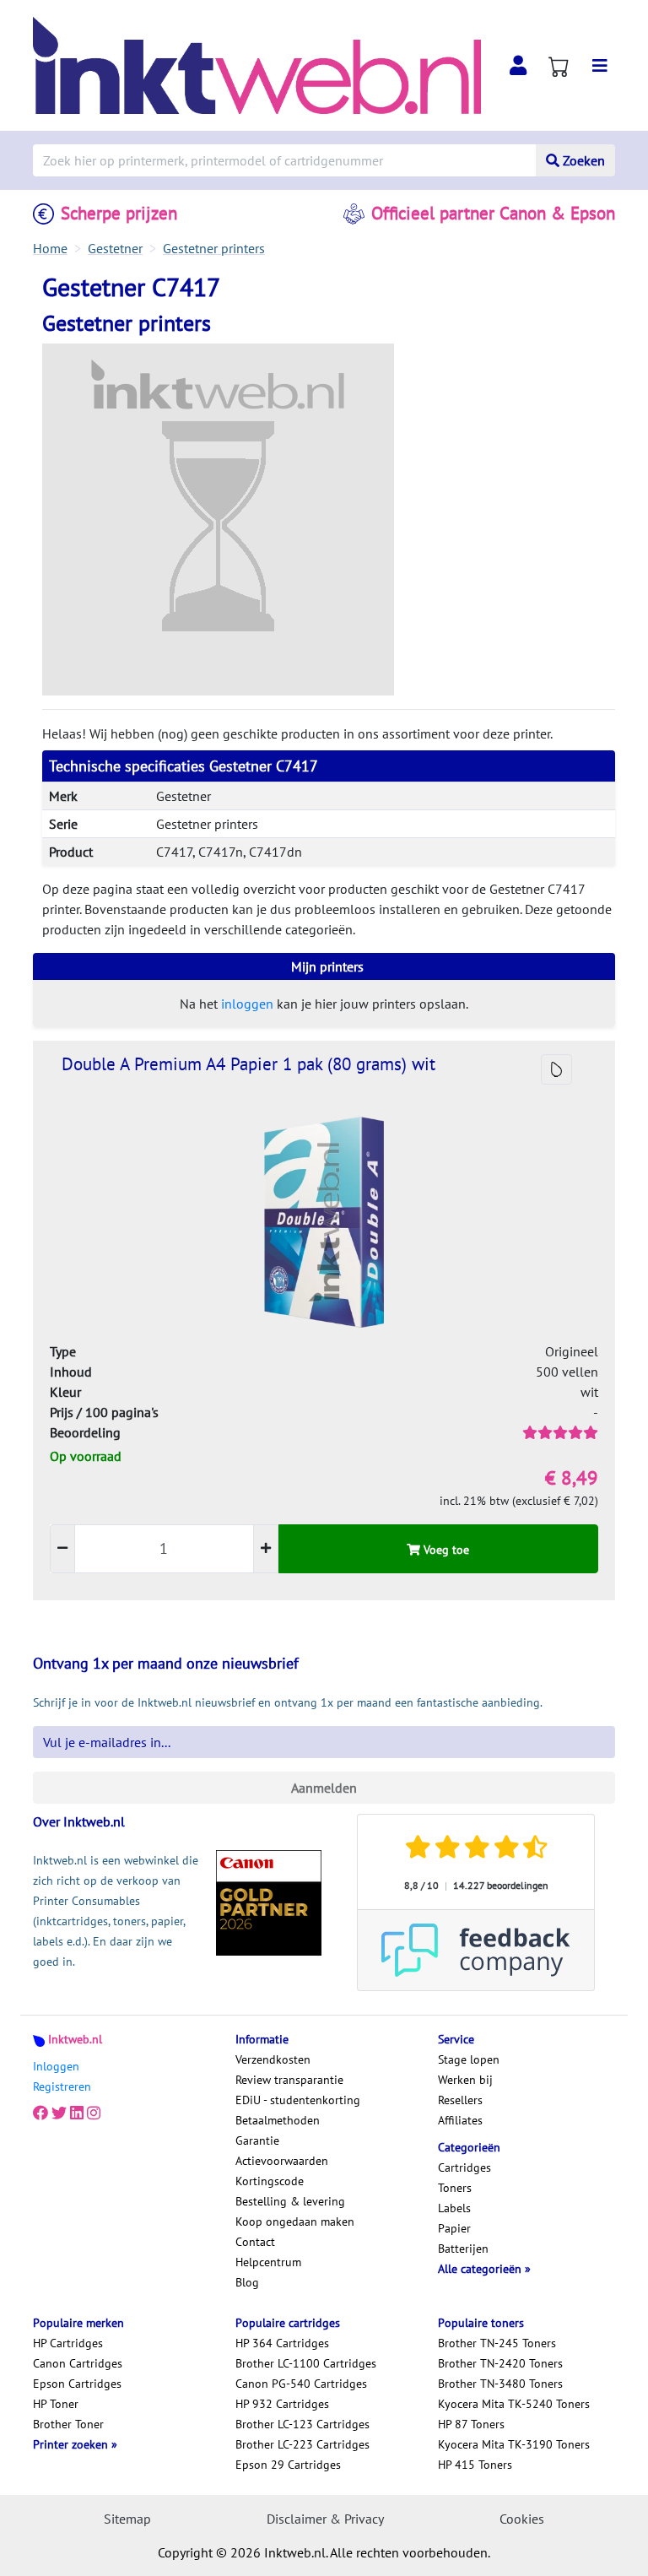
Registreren (62, 2086)
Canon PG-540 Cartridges (301, 2384)
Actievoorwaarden (282, 2161)
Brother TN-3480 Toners (500, 2384)
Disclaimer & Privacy (325, 2519)
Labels (454, 2208)
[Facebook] (40, 2113)
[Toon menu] (600, 66)
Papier (454, 2228)
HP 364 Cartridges (282, 2343)
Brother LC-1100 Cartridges (306, 2363)
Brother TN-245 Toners (497, 2343)
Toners (455, 2188)
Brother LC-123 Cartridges (302, 2424)
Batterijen (463, 2249)
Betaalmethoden (278, 2120)
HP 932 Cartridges (282, 2404)
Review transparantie (289, 2080)
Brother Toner (68, 2424)
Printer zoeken (72, 2444)
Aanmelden (324, 1788)
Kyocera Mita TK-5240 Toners (514, 2404)
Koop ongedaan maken (295, 2222)
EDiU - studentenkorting (298, 2100)
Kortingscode (270, 2181)
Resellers (460, 2100)
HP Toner (56, 2404)
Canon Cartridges (78, 2363)
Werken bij (465, 2080)
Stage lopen (469, 2059)
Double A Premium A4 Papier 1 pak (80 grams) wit (248, 1064)
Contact (255, 2242)
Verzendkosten (273, 2059)
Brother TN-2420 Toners (500, 2363)
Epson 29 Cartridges (288, 2465)
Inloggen (56, 2066)
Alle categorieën (481, 2269)
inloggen (247, 1004)
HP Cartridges (68, 2343)
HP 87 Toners (471, 2424)
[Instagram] (94, 2113)
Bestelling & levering (290, 2201)
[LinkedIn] (77, 2113)
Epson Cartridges (77, 2384)
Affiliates (460, 2120)
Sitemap (127, 2519)
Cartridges (464, 2167)
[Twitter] (59, 2113)
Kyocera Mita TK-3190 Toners (514, 2444)
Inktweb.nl (75, 2039)
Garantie (257, 2140)
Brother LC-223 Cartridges (302, 2444)
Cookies (522, 2519)
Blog (247, 2282)
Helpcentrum (268, 2262)
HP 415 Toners (475, 2465)
